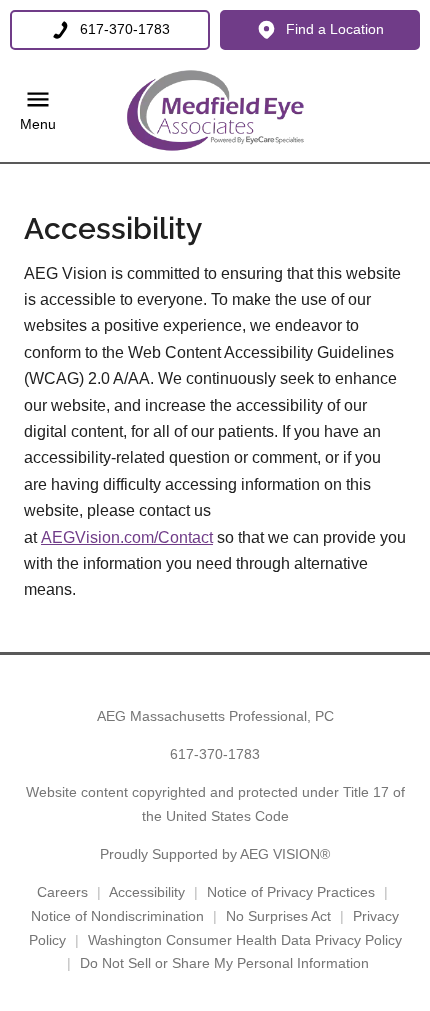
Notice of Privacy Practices (291, 892)
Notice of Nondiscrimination (117, 916)
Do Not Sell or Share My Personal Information (224, 963)
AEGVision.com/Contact (127, 537)
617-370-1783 (215, 754)
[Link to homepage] (215, 111)
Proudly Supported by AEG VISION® (215, 854)
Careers (62, 892)
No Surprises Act (278, 916)
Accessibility (147, 892)
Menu (38, 124)
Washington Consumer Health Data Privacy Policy (245, 940)
